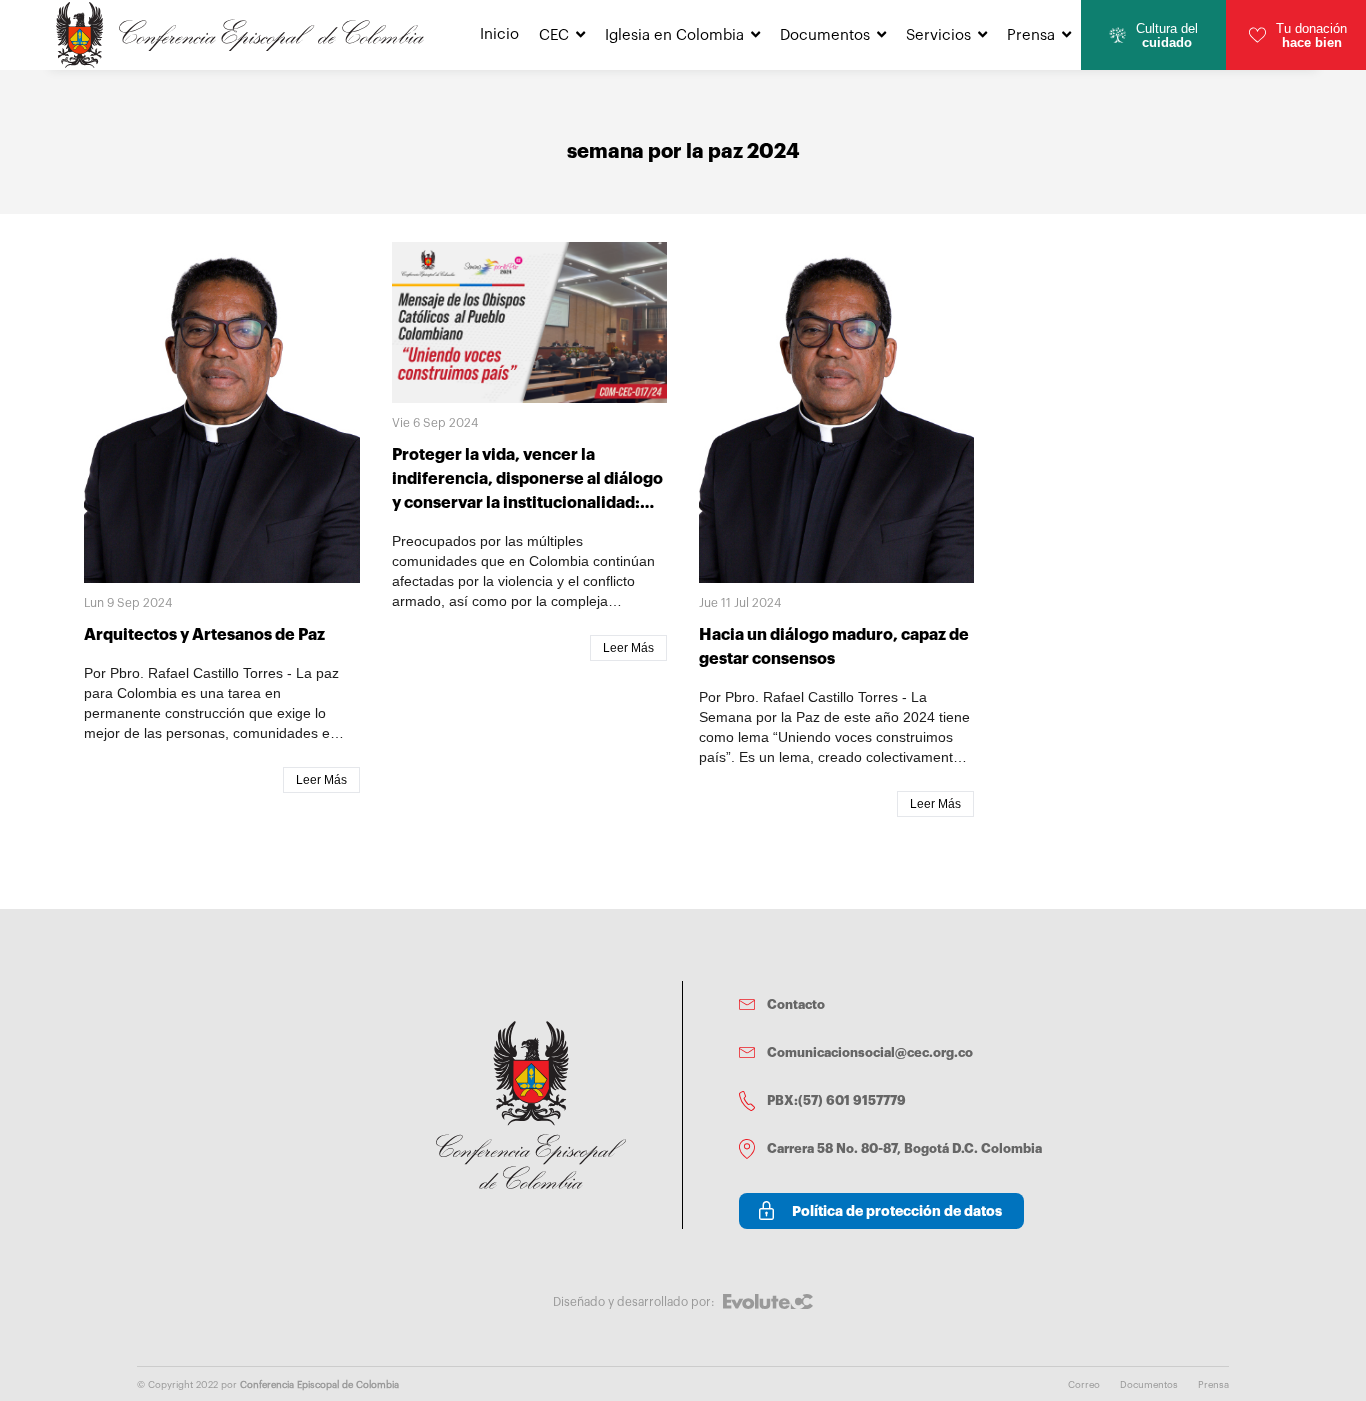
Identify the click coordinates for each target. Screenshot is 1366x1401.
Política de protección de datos (897, 1211)
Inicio (499, 34)
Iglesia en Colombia (674, 35)
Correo (1084, 1385)
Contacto (796, 1004)
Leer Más (321, 780)
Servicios (938, 35)
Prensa (1031, 35)
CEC (554, 35)
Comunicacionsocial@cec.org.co (870, 1052)
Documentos (825, 35)
